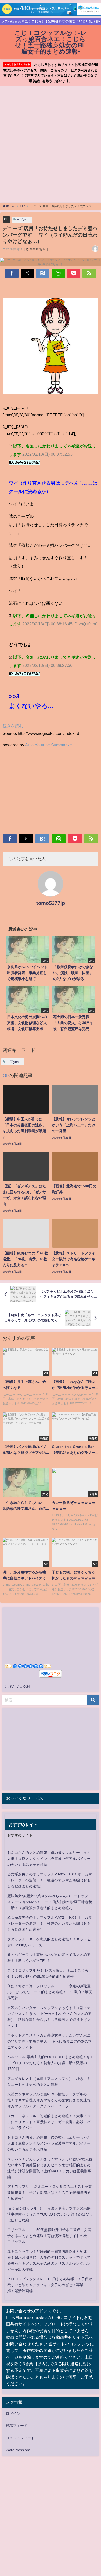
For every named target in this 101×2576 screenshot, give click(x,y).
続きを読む (13, 726)
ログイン (13, 2413)
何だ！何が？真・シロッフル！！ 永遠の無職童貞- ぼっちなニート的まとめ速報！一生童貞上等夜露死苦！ (50, 1992)
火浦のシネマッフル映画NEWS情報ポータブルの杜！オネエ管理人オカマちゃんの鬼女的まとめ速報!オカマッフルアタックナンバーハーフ (49, 2100)
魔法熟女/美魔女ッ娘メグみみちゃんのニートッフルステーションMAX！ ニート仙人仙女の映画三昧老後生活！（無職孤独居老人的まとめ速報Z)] (50, 1902)
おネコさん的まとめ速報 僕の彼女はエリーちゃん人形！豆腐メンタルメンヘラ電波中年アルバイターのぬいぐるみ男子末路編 (49, 1859)
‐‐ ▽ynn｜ (24, 219)
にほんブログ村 (17, 1687)
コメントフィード (20, 2438)
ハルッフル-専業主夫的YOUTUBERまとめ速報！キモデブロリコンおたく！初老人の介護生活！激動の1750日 (51, 2063)
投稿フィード (17, 2426)
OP (6, 219)
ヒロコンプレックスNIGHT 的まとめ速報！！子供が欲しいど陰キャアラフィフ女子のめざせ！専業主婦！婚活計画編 (50, 2285)
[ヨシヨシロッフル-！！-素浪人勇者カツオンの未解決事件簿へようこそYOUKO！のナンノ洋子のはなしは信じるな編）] (50, 2214)
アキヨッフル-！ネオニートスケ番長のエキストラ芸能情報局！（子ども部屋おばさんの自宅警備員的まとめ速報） (50, 2192)
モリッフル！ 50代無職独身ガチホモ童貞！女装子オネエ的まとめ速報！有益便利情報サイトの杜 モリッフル (49, 2236)
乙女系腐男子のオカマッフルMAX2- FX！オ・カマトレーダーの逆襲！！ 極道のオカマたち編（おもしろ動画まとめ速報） (50, 1880)
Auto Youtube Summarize (49, 745)
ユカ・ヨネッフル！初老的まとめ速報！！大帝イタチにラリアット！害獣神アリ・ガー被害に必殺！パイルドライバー (49, 2122)
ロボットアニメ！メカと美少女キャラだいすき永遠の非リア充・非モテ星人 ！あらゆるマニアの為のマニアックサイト (49, 2041)
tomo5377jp (51, 903)
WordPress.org (18, 2450)
